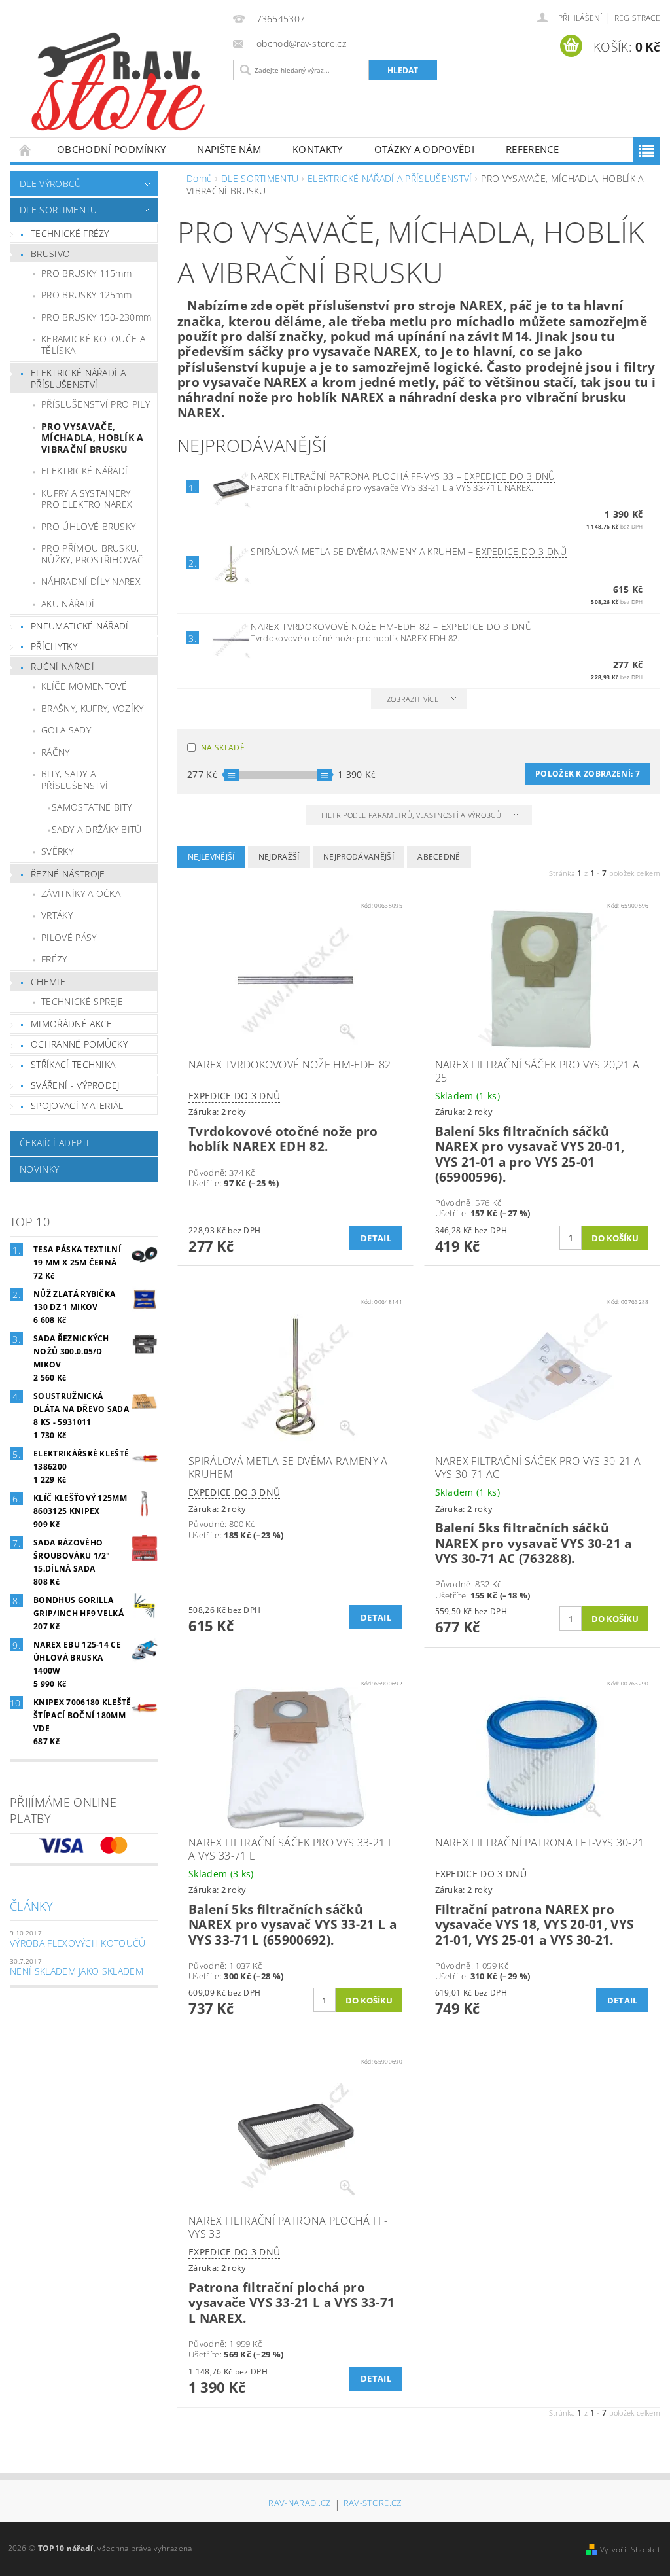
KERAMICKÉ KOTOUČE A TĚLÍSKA (93, 344)
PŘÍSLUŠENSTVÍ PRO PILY (96, 404)
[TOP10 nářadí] (118, 84)
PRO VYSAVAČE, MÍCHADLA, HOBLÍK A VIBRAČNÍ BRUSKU (93, 438)
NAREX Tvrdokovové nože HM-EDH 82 (391, 626)
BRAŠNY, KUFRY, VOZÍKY (93, 708)
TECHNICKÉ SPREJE (82, 1001)
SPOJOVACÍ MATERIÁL (77, 1105)
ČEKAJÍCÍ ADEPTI (55, 1143)
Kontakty (318, 149)
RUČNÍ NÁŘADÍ (62, 666)
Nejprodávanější (359, 857)
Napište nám (229, 149)
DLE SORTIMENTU (58, 210)
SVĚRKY (57, 851)
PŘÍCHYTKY (54, 646)
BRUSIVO (50, 254)
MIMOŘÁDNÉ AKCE (71, 1024)
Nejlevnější (211, 857)
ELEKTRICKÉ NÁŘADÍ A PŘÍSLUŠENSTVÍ (78, 379)
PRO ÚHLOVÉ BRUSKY (88, 526)
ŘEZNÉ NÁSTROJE (68, 874)
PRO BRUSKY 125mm (86, 295)
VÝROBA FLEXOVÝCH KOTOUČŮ (78, 1943)
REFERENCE (532, 149)
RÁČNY (56, 752)
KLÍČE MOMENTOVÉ (84, 686)
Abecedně (439, 857)
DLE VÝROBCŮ (51, 184)
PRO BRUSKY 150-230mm (96, 317)
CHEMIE (48, 982)
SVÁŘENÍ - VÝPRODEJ (75, 1085)
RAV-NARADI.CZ (299, 2504)
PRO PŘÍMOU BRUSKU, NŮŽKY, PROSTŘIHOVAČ (92, 554)
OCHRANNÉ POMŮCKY (79, 1044)
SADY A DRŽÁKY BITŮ (97, 829)
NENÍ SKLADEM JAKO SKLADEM (77, 1971)
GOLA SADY (66, 730)
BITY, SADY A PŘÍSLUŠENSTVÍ (75, 780)
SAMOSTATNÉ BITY (92, 807)
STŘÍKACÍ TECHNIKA (73, 1064)
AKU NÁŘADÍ (68, 604)
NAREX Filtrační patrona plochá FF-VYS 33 (403, 476)
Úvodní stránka (26, 150)
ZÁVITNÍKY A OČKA (81, 893)
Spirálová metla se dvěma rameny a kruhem (409, 551)
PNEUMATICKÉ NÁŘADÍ (80, 626)
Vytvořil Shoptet (630, 2550)
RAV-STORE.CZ (373, 2504)
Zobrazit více (413, 699)
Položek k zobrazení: (588, 774)
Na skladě (223, 748)
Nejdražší (279, 857)
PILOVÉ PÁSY (69, 937)
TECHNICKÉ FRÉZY (70, 233)
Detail (376, 1238)
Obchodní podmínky (111, 149)
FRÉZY (54, 959)
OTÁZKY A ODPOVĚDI (424, 149)
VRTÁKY (57, 915)
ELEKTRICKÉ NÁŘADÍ (84, 471)
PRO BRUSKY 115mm (86, 273)
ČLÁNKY (31, 1906)
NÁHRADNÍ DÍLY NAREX (91, 581)
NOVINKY (39, 1169)
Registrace (637, 18)
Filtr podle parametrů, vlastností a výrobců (412, 815)
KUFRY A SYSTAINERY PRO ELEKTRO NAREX (87, 499)
